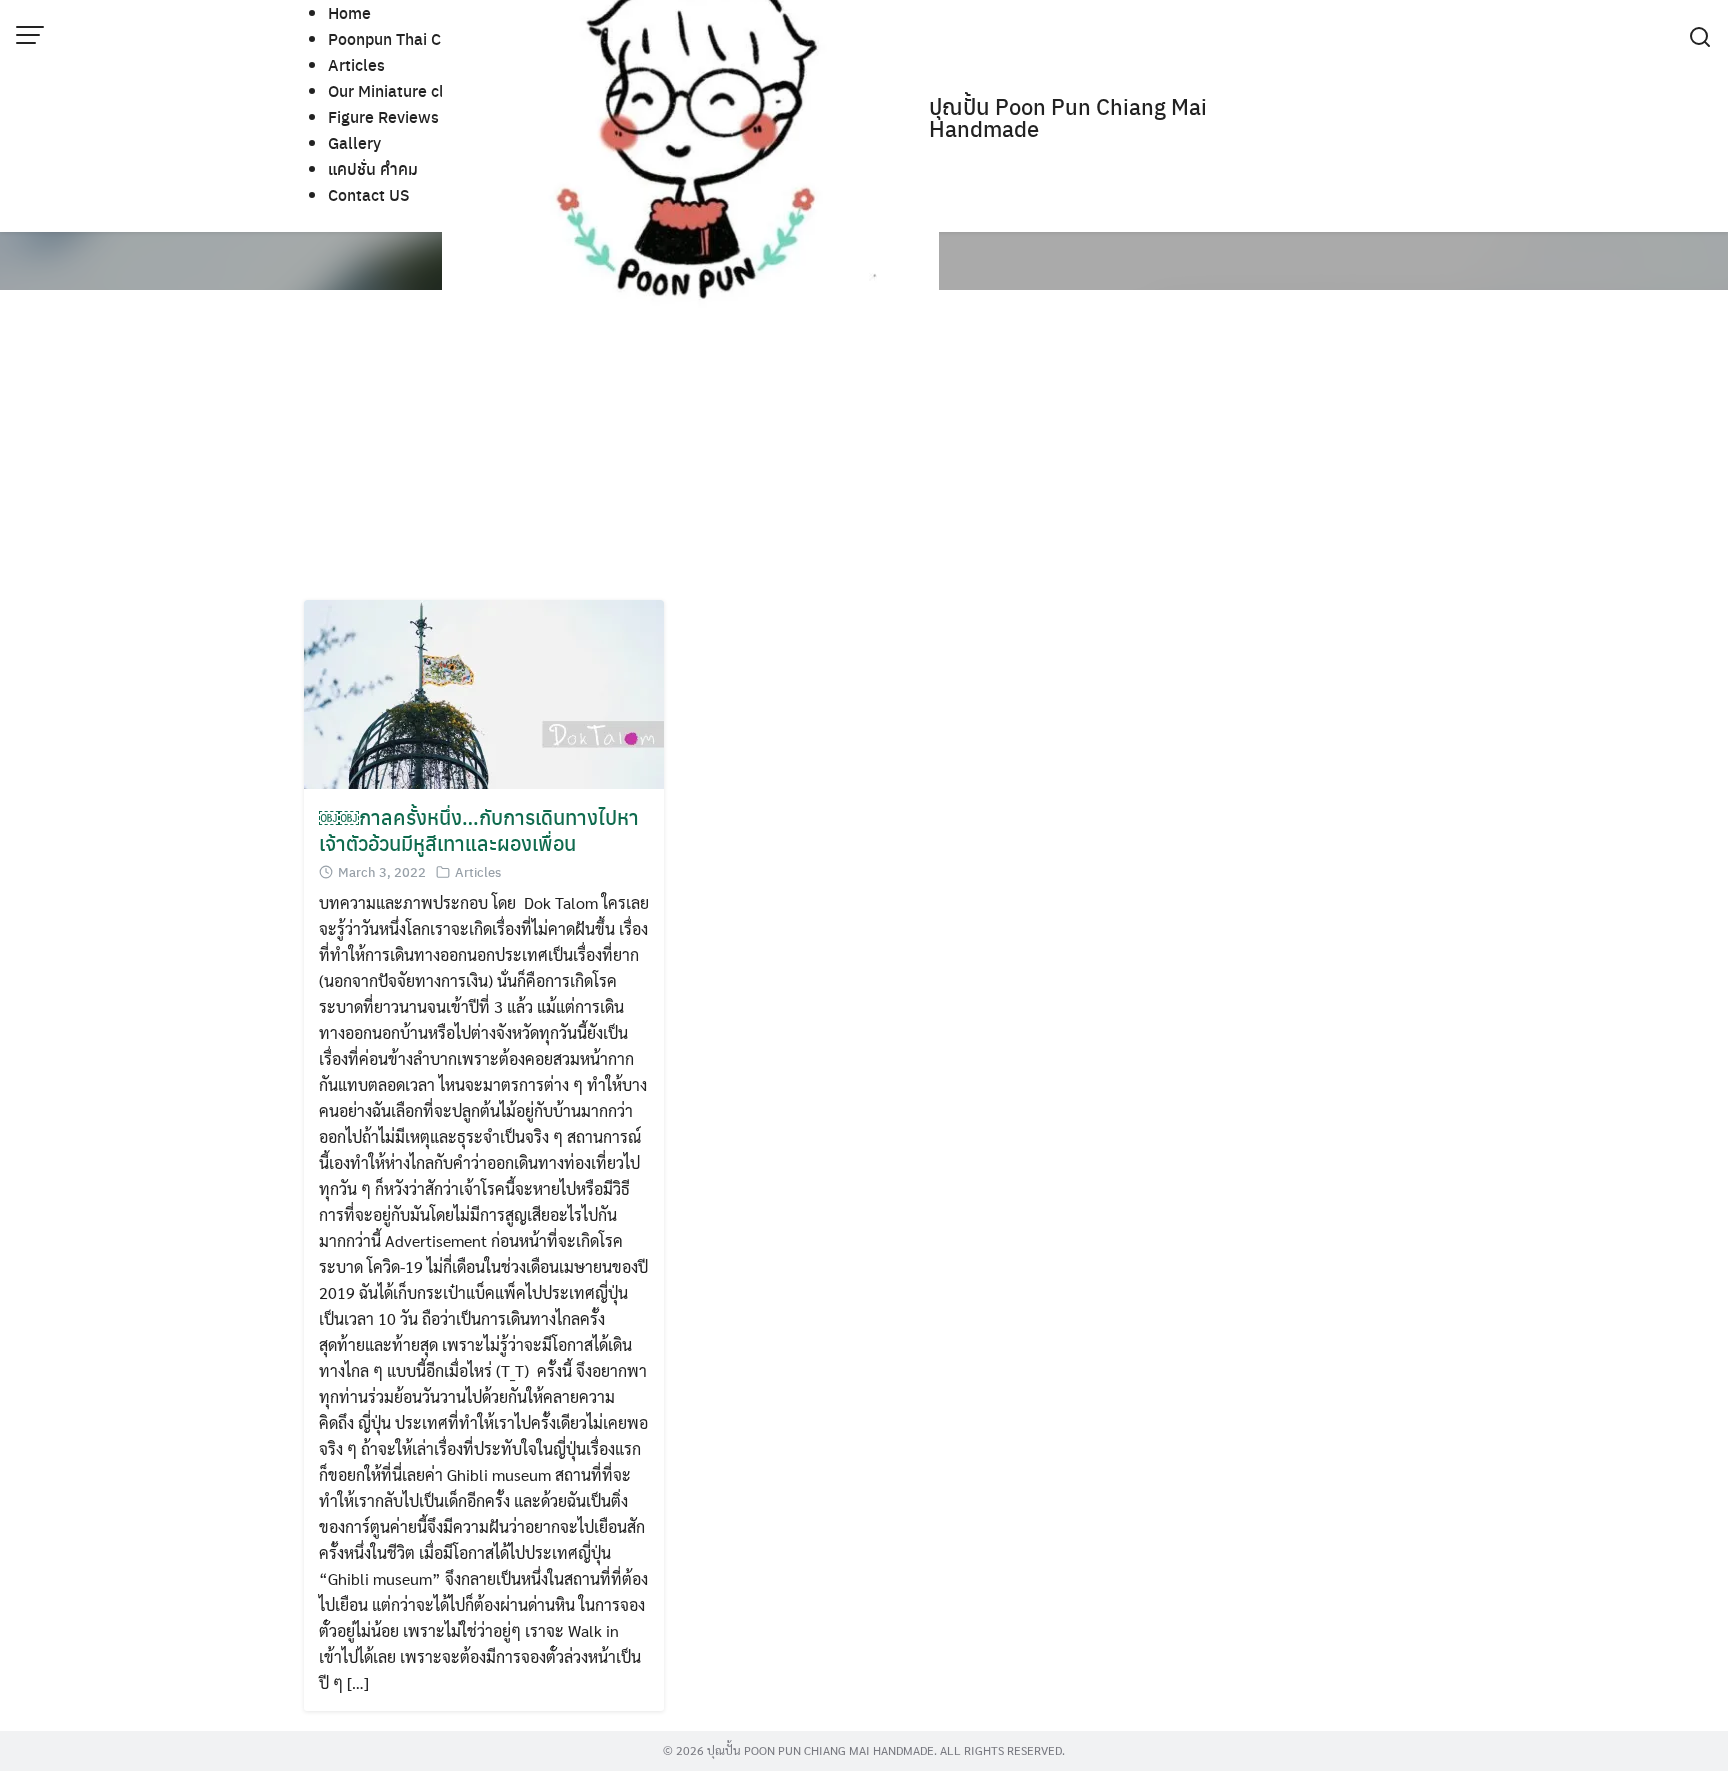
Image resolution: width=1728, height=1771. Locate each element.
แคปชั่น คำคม (373, 168)
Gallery (354, 142)
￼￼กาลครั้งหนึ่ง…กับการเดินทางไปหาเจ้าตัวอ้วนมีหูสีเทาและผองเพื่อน (479, 829)
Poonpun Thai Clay (395, 38)
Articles (356, 64)
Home (349, 12)
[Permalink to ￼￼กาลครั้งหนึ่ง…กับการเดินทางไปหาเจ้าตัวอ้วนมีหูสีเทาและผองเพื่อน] (484, 692)
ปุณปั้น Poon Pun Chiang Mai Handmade (1068, 117)
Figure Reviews (383, 116)
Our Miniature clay (394, 90)
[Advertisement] (904, 450)
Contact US (369, 194)
